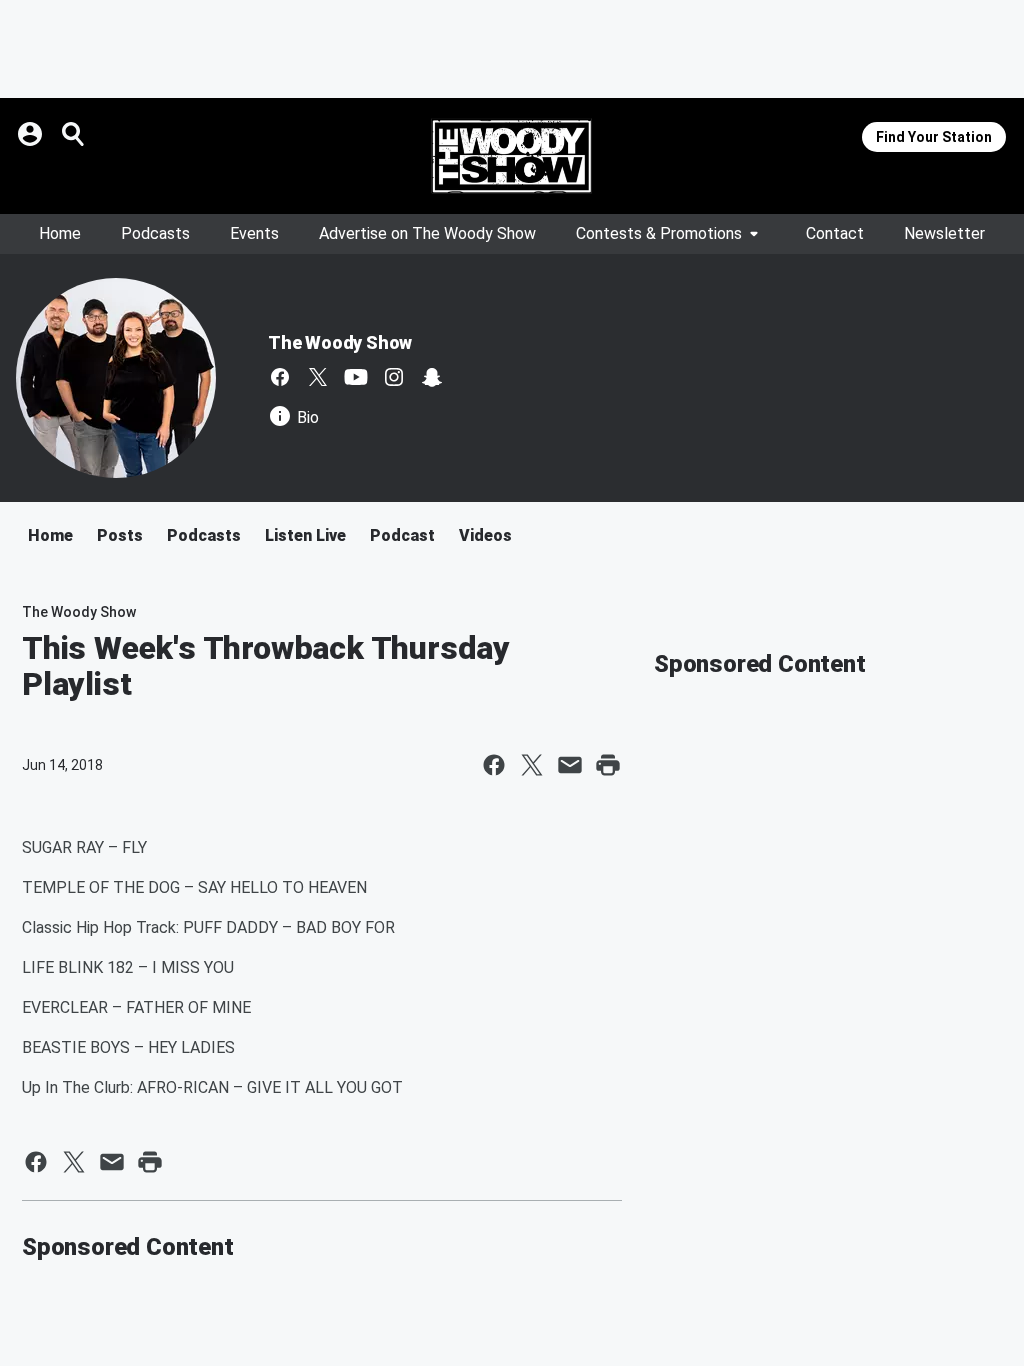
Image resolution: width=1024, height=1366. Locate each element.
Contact (835, 233)
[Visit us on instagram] (394, 377)
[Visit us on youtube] (356, 377)
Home (60, 233)
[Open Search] (74, 134)
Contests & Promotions (659, 233)
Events (254, 233)
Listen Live (305, 535)
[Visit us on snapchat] (432, 377)
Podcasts (155, 233)
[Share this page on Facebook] (494, 765)
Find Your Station (934, 137)
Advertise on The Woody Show (427, 233)
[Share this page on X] (532, 765)
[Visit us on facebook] (280, 377)
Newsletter (944, 233)
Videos (485, 535)
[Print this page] (608, 765)
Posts (120, 535)
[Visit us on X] (318, 377)
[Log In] (32, 134)
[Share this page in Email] (570, 765)
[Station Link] (512, 156)
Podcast (402, 535)
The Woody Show (340, 342)
